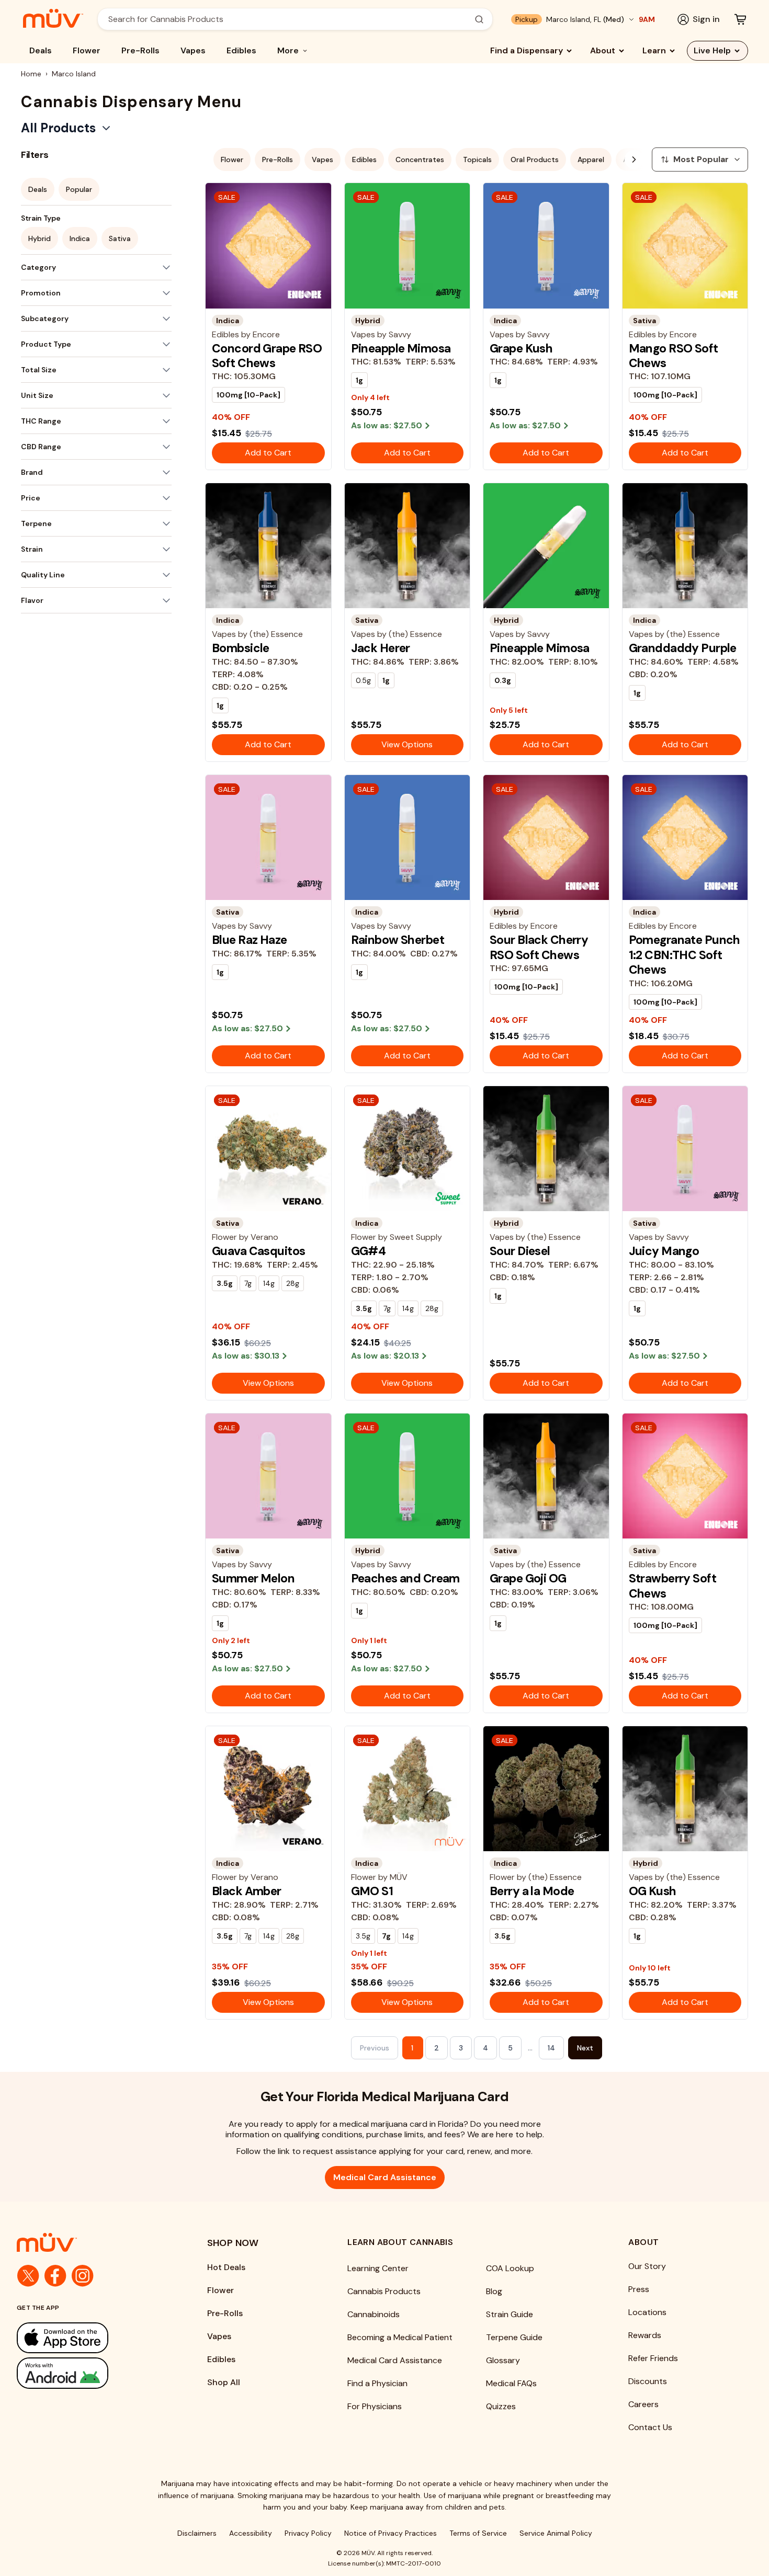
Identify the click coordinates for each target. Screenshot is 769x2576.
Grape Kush (521, 348)
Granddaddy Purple (683, 648)
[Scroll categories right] (634, 159)
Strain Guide (510, 2314)
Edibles (241, 50)
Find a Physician (377, 2383)
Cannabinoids (374, 2314)
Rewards (645, 2335)
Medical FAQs (511, 2383)
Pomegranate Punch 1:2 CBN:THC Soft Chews (685, 955)
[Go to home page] (91, 2242)
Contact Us (650, 2427)
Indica (80, 238)
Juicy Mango (664, 1251)
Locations (647, 2312)
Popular (79, 189)
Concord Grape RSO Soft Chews (267, 356)
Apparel (591, 159)
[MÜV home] (53, 18)
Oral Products (535, 159)
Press (639, 2289)
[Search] (479, 19)
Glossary (503, 2360)
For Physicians (375, 2406)
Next (585, 2048)
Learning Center (378, 2268)
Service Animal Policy (556, 2533)
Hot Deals (226, 2267)
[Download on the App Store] (91, 2338)
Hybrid (39, 238)
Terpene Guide (514, 2337)
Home (31, 74)
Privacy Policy (308, 2533)
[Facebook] (55, 2276)
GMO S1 (372, 1891)
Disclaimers (197, 2533)
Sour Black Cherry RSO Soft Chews (539, 947)
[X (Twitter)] (28, 2276)
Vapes (193, 50)
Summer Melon (253, 1578)
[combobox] (289, 19)
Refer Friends (653, 2358)
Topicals (477, 159)
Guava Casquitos (258, 1251)
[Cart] (740, 19)
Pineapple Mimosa (401, 348)
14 (551, 2048)
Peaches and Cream (405, 1578)
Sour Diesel (520, 1251)
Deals (41, 50)
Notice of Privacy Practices (391, 2533)
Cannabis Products (384, 2291)
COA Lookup (510, 2268)
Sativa (120, 238)
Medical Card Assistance (385, 2177)
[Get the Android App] (91, 2373)
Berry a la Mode (532, 1891)
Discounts (648, 2381)
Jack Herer (381, 648)
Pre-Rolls (140, 50)
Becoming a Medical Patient (400, 2337)
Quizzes (501, 2406)
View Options (407, 744)
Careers (643, 2404)
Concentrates (420, 159)
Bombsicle (241, 648)
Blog (494, 2291)
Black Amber (247, 1891)
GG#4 (369, 1251)
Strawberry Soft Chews (672, 1586)
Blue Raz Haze (250, 940)
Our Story (647, 2266)
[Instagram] (83, 2276)
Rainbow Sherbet (398, 940)
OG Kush (653, 1891)
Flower (87, 50)
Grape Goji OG (528, 1578)
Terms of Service (478, 2533)
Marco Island (74, 74)
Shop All (224, 2382)
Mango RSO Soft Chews (674, 356)
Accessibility (251, 2533)
